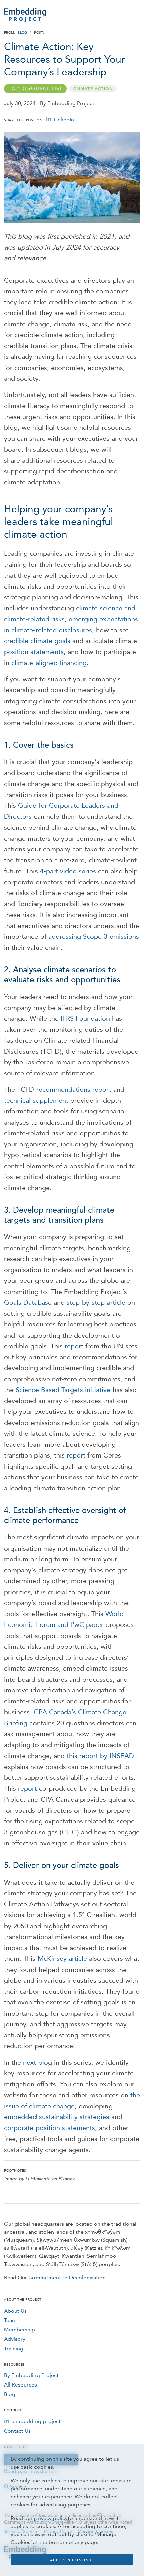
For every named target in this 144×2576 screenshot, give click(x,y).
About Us (15, 2311)
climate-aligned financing (49, 663)
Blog (22, 33)
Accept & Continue (72, 2560)
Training (14, 2348)
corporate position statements (50, 2128)
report (74, 1346)
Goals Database (28, 1302)
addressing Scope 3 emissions (94, 936)
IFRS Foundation (85, 1018)
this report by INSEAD (100, 1756)
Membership (20, 2330)
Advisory (15, 2339)
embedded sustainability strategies (57, 2117)
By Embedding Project (31, 2375)
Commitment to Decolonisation (67, 2277)
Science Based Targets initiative (63, 1390)
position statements (34, 652)
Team (10, 2320)
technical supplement (36, 1100)
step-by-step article (96, 1302)
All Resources (20, 2385)
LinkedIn (64, 119)
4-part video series (68, 871)
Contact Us (17, 2431)
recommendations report (74, 1089)
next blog (38, 2062)
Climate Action (93, 89)
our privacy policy (46, 2518)
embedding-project (37, 2421)
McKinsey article (62, 1958)
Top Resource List (36, 89)
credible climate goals (37, 641)
